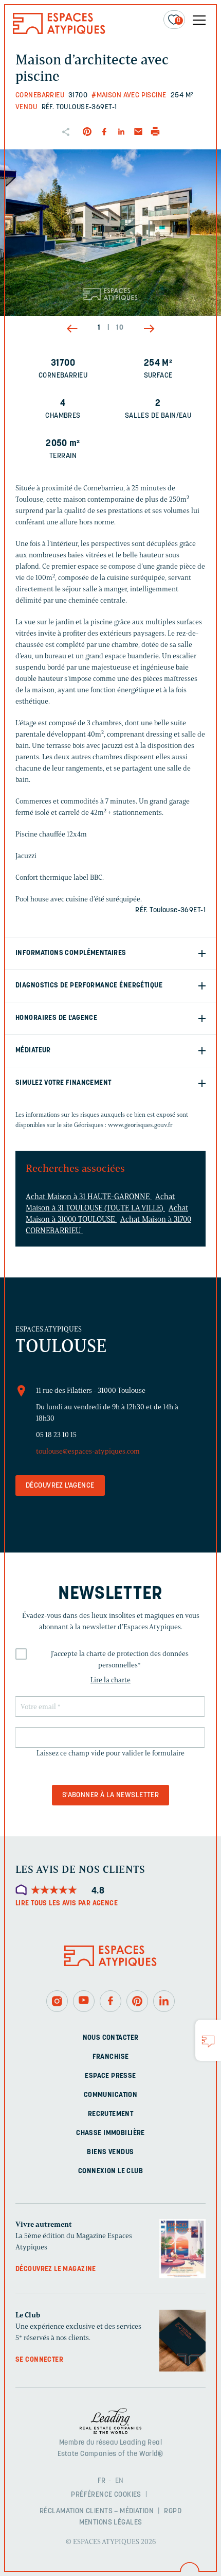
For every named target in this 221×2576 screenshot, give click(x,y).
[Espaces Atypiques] (59, 32)
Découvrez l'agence (60, 1486)
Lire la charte (110, 1680)
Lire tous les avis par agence (67, 1904)
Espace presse (110, 2076)
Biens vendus (110, 2152)
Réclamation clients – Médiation (97, 2511)
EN (119, 2481)
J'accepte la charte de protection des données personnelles (120, 1659)
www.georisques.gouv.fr (140, 1125)
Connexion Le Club (110, 2171)
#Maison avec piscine (129, 96)
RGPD (173, 2511)
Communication (110, 2095)
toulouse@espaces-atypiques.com (88, 1451)
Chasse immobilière (110, 2133)
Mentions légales (111, 2523)
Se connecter (39, 2360)
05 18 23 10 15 (56, 1435)
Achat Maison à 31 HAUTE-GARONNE (89, 1197)
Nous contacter (111, 2038)
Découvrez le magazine (56, 2269)
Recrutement (111, 2114)
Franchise (111, 2057)
